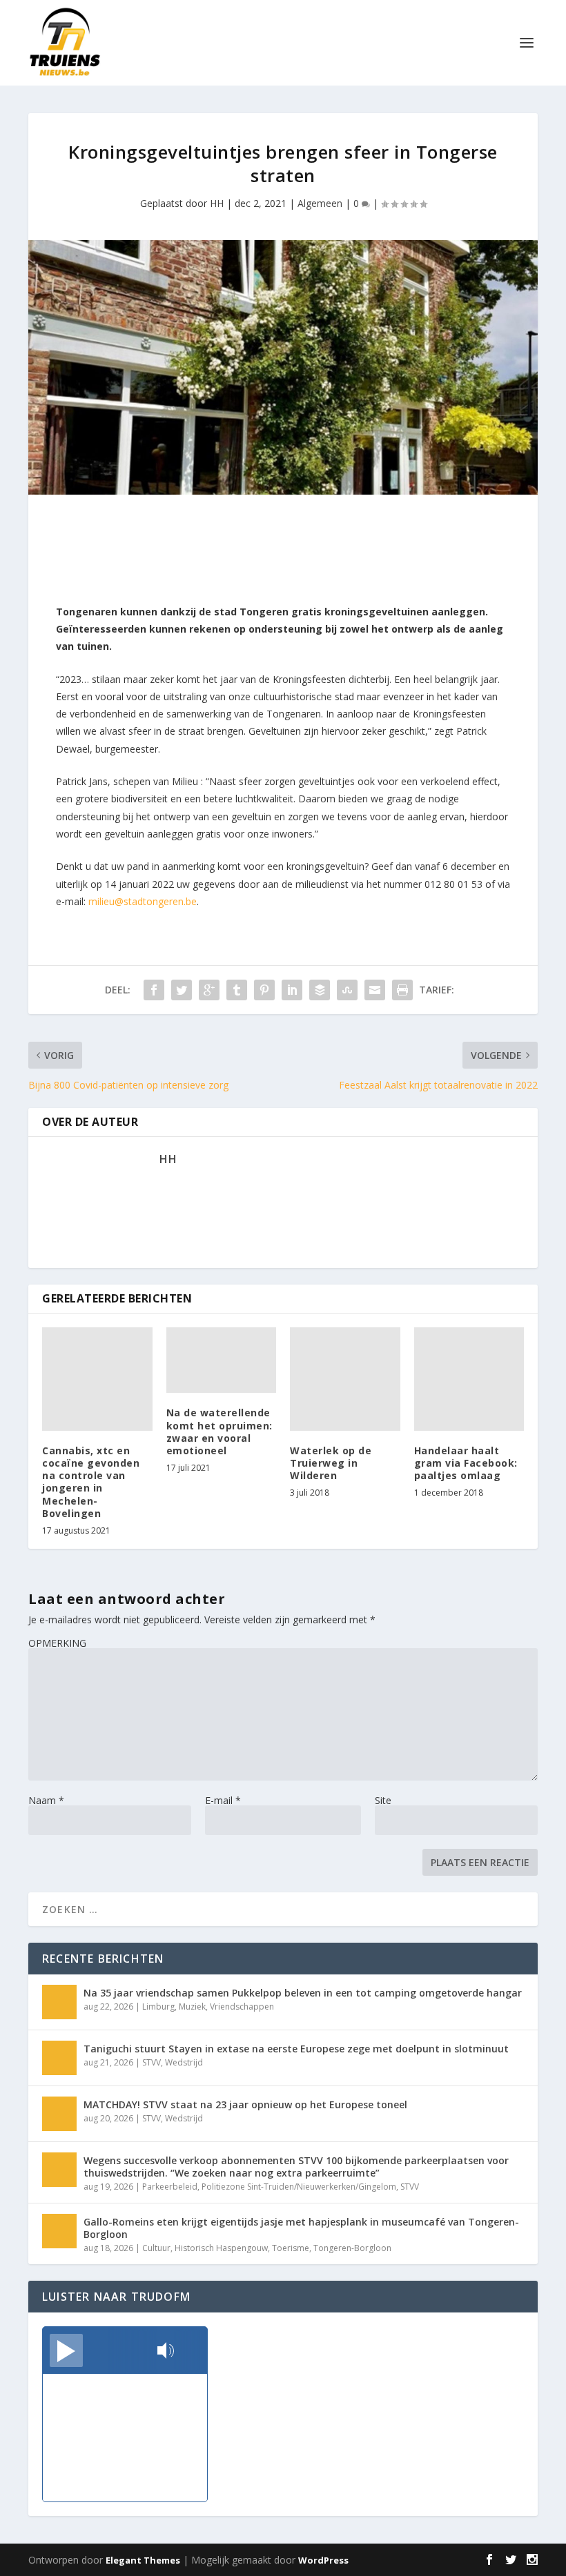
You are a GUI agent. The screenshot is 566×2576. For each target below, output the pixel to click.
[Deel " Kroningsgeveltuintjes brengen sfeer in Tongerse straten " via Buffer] (320, 990)
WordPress (323, 2560)
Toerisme (291, 2248)
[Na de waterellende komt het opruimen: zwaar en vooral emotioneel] (222, 1360)
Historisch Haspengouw (221, 2248)
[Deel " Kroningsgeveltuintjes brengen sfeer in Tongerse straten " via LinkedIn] (292, 990)
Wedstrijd (184, 2062)
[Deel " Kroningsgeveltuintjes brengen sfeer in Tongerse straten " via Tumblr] (237, 990)
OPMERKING (57, 1643)
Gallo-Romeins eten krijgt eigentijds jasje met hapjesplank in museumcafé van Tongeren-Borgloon (301, 2228)
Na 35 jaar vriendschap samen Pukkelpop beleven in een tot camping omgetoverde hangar (303, 1993)
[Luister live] (66, 2350)
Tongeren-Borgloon (352, 2248)
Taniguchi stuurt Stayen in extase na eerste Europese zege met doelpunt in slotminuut (296, 2049)
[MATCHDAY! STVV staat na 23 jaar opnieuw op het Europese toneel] (59, 2114)
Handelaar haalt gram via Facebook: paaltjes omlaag (466, 1463)
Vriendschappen (242, 2007)
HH (217, 203)
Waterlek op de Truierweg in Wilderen (331, 1463)
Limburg (158, 2007)
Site (383, 1800)
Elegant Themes (143, 2560)
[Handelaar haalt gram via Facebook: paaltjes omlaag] (469, 1379)
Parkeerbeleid (170, 2187)
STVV (152, 2062)
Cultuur (156, 2248)
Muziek (192, 2007)
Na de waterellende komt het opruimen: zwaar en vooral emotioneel (219, 1431)
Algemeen (320, 203)
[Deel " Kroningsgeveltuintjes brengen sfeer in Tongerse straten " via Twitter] (182, 990)
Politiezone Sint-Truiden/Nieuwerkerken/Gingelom (299, 2187)
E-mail (223, 1800)
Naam (46, 1800)
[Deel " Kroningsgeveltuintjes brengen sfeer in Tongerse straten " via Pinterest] (264, 990)
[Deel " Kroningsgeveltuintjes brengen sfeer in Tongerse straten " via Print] (402, 990)
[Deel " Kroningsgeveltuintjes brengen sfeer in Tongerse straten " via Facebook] (154, 990)
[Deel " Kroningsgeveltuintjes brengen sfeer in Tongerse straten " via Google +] (209, 990)
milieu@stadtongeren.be (143, 901)
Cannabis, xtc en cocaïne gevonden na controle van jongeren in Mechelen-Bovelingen (91, 1482)
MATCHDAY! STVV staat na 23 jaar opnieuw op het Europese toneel (245, 2104)
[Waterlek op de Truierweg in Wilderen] (345, 1379)
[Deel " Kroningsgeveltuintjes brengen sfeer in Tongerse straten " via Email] (375, 990)
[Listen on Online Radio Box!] (193, 2352)
